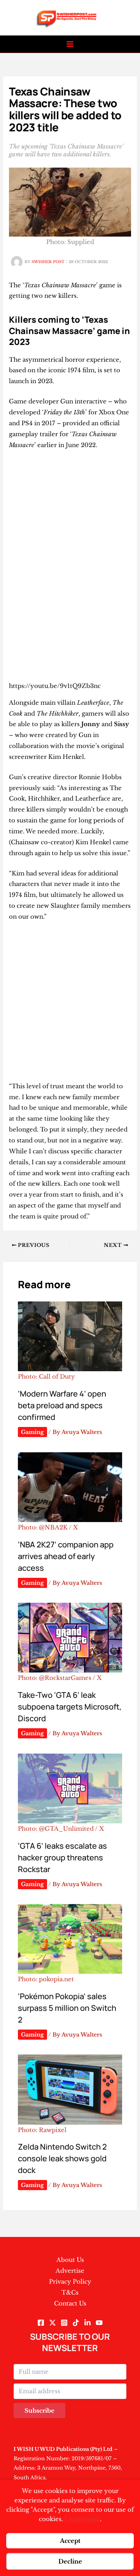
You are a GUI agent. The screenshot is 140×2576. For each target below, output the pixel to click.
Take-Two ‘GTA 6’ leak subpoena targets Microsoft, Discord (70, 1707)
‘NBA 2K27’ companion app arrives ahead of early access (66, 1556)
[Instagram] (64, 2323)
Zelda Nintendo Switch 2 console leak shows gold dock (62, 2158)
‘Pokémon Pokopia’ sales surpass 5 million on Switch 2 (67, 2008)
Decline (70, 2561)
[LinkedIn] (87, 2323)
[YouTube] (99, 2323)
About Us (70, 2260)
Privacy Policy (70, 2282)
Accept (70, 2541)
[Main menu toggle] (70, 44)
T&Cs (70, 2292)
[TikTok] (76, 2323)
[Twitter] (52, 2323)
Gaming (32, 1432)
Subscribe (39, 2411)
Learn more (82, 2519)
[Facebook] (41, 2323)
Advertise (70, 2271)
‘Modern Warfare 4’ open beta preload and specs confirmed (62, 1405)
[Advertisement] (70, 530)
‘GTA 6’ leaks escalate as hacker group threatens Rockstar (62, 1857)
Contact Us (70, 2303)
